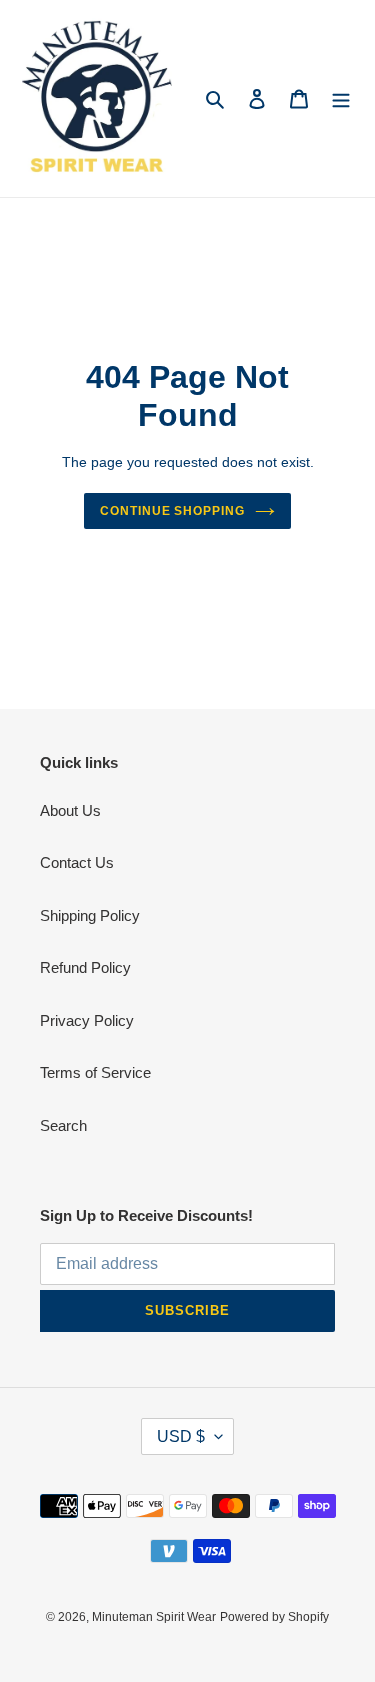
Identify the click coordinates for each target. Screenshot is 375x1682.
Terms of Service (95, 1072)
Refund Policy (85, 967)
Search (63, 1125)
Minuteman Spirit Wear (154, 1617)
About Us (70, 810)
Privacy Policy (87, 1020)
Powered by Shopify (274, 1617)
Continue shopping (173, 511)
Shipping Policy (90, 915)
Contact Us (77, 862)
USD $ (181, 1436)
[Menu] (341, 98)
